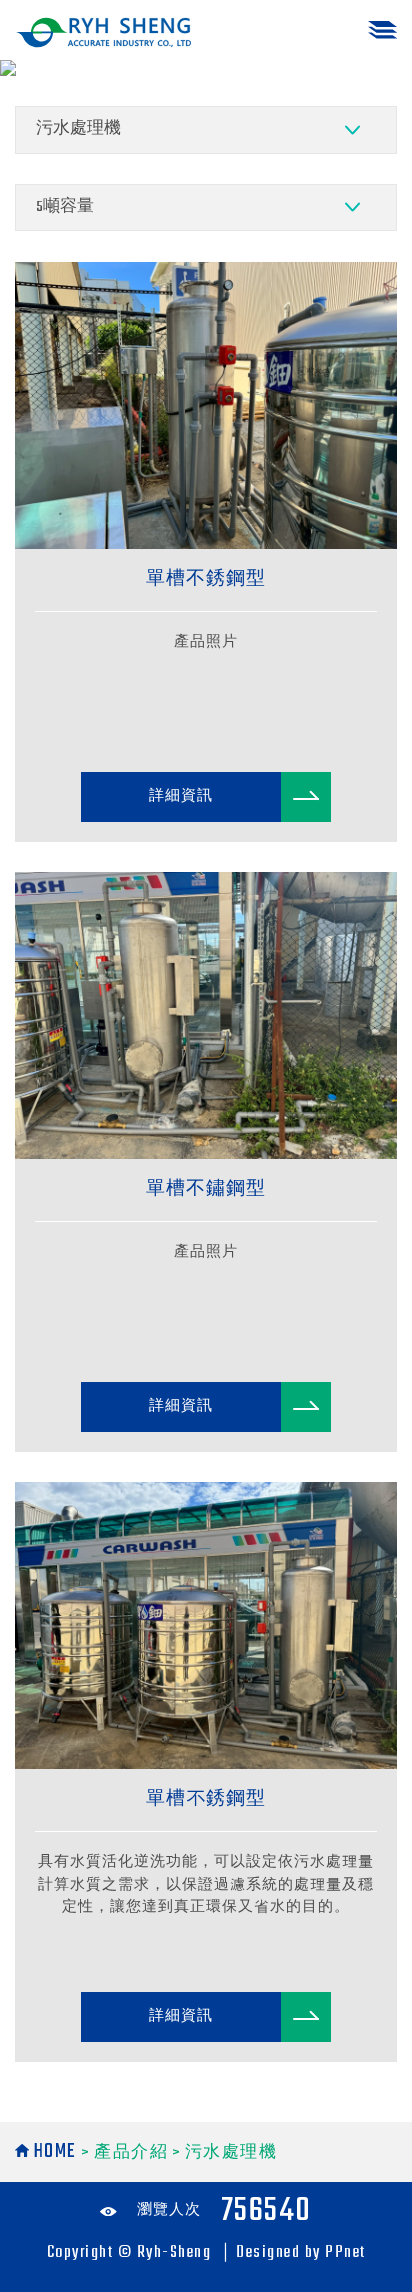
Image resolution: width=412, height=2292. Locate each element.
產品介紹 (133, 2153)
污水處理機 (231, 2153)
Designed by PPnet (301, 2252)
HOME (55, 2151)
